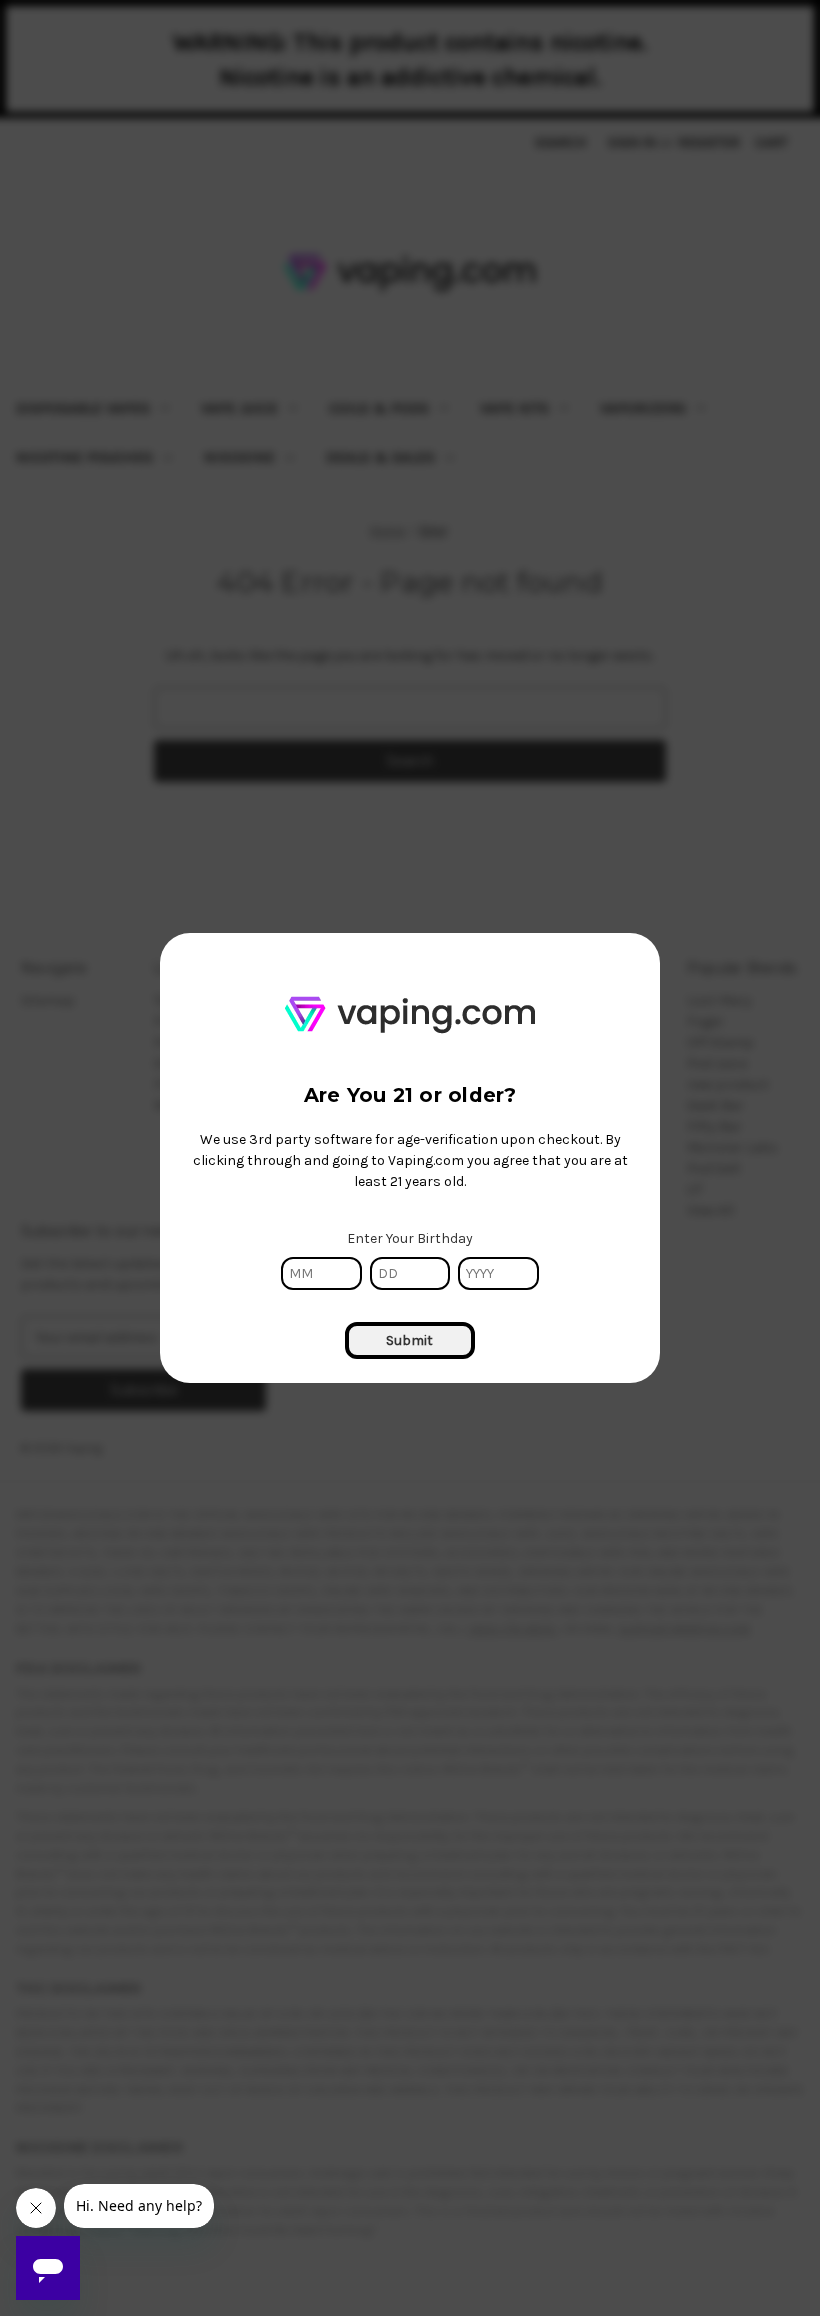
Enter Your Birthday (410, 1238)
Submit (409, 1340)
